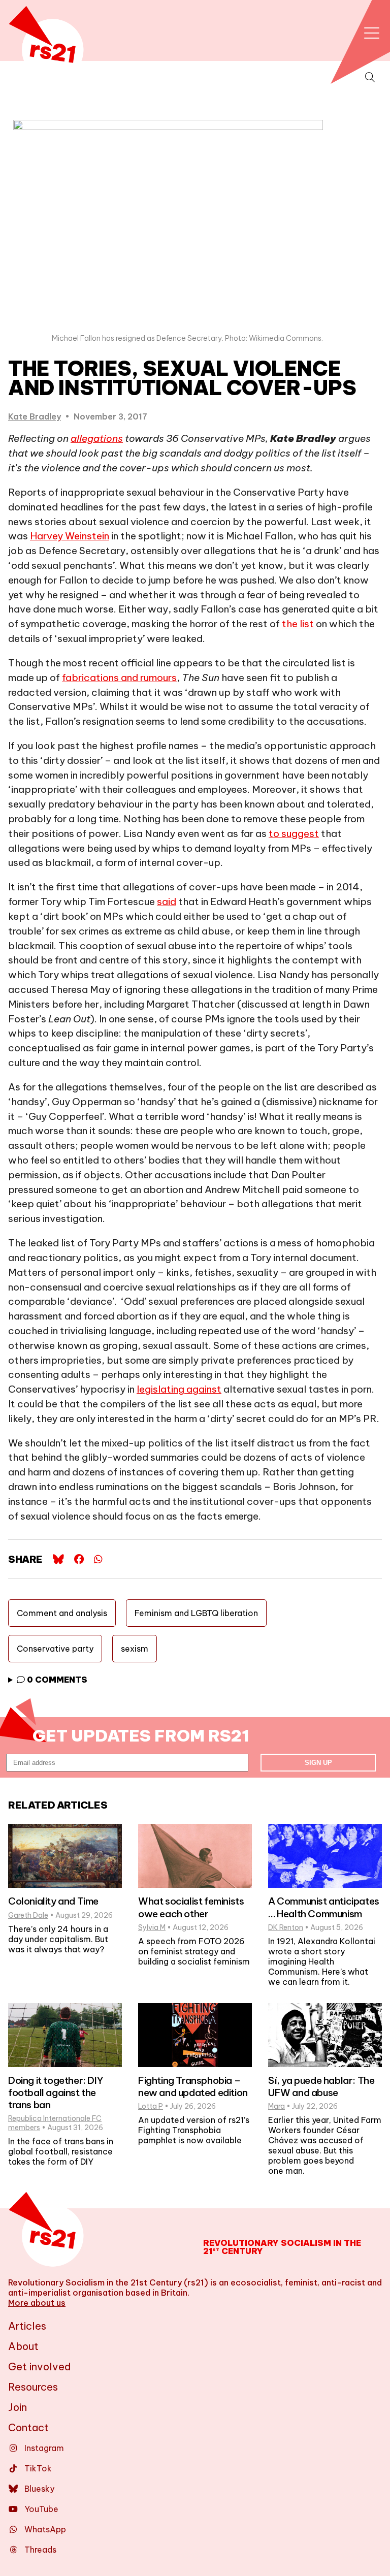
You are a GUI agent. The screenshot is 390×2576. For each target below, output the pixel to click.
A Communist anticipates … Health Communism (324, 1907)
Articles (27, 2326)
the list (298, 624)
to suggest (294, 833)
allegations (97, 438)
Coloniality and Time (53, 1901)
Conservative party (55, 1649)
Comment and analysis (62, 1613)
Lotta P (151, 2106)
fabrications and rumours (119, 678)
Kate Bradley (35, 416)
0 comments (56, 1680)
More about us (37, 2303)
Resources (33, 2387)
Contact (28, 2427)
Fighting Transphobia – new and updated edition (193, 2086)
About (23, 2346)
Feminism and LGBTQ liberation (196, 1613)
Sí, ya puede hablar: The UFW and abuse (321, 2086)
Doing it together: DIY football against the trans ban (56, 2092)
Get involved (40, 2366)
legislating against (179, 1389)
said (167, 901)
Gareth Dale (28, 1915)
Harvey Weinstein (70, 536)
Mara (277, 2106)
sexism (135, 1649)
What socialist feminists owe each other (191, 1907)
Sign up (318, 1763)
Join (18, 2407)
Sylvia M (152, 1927)
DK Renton (286, 1927)
